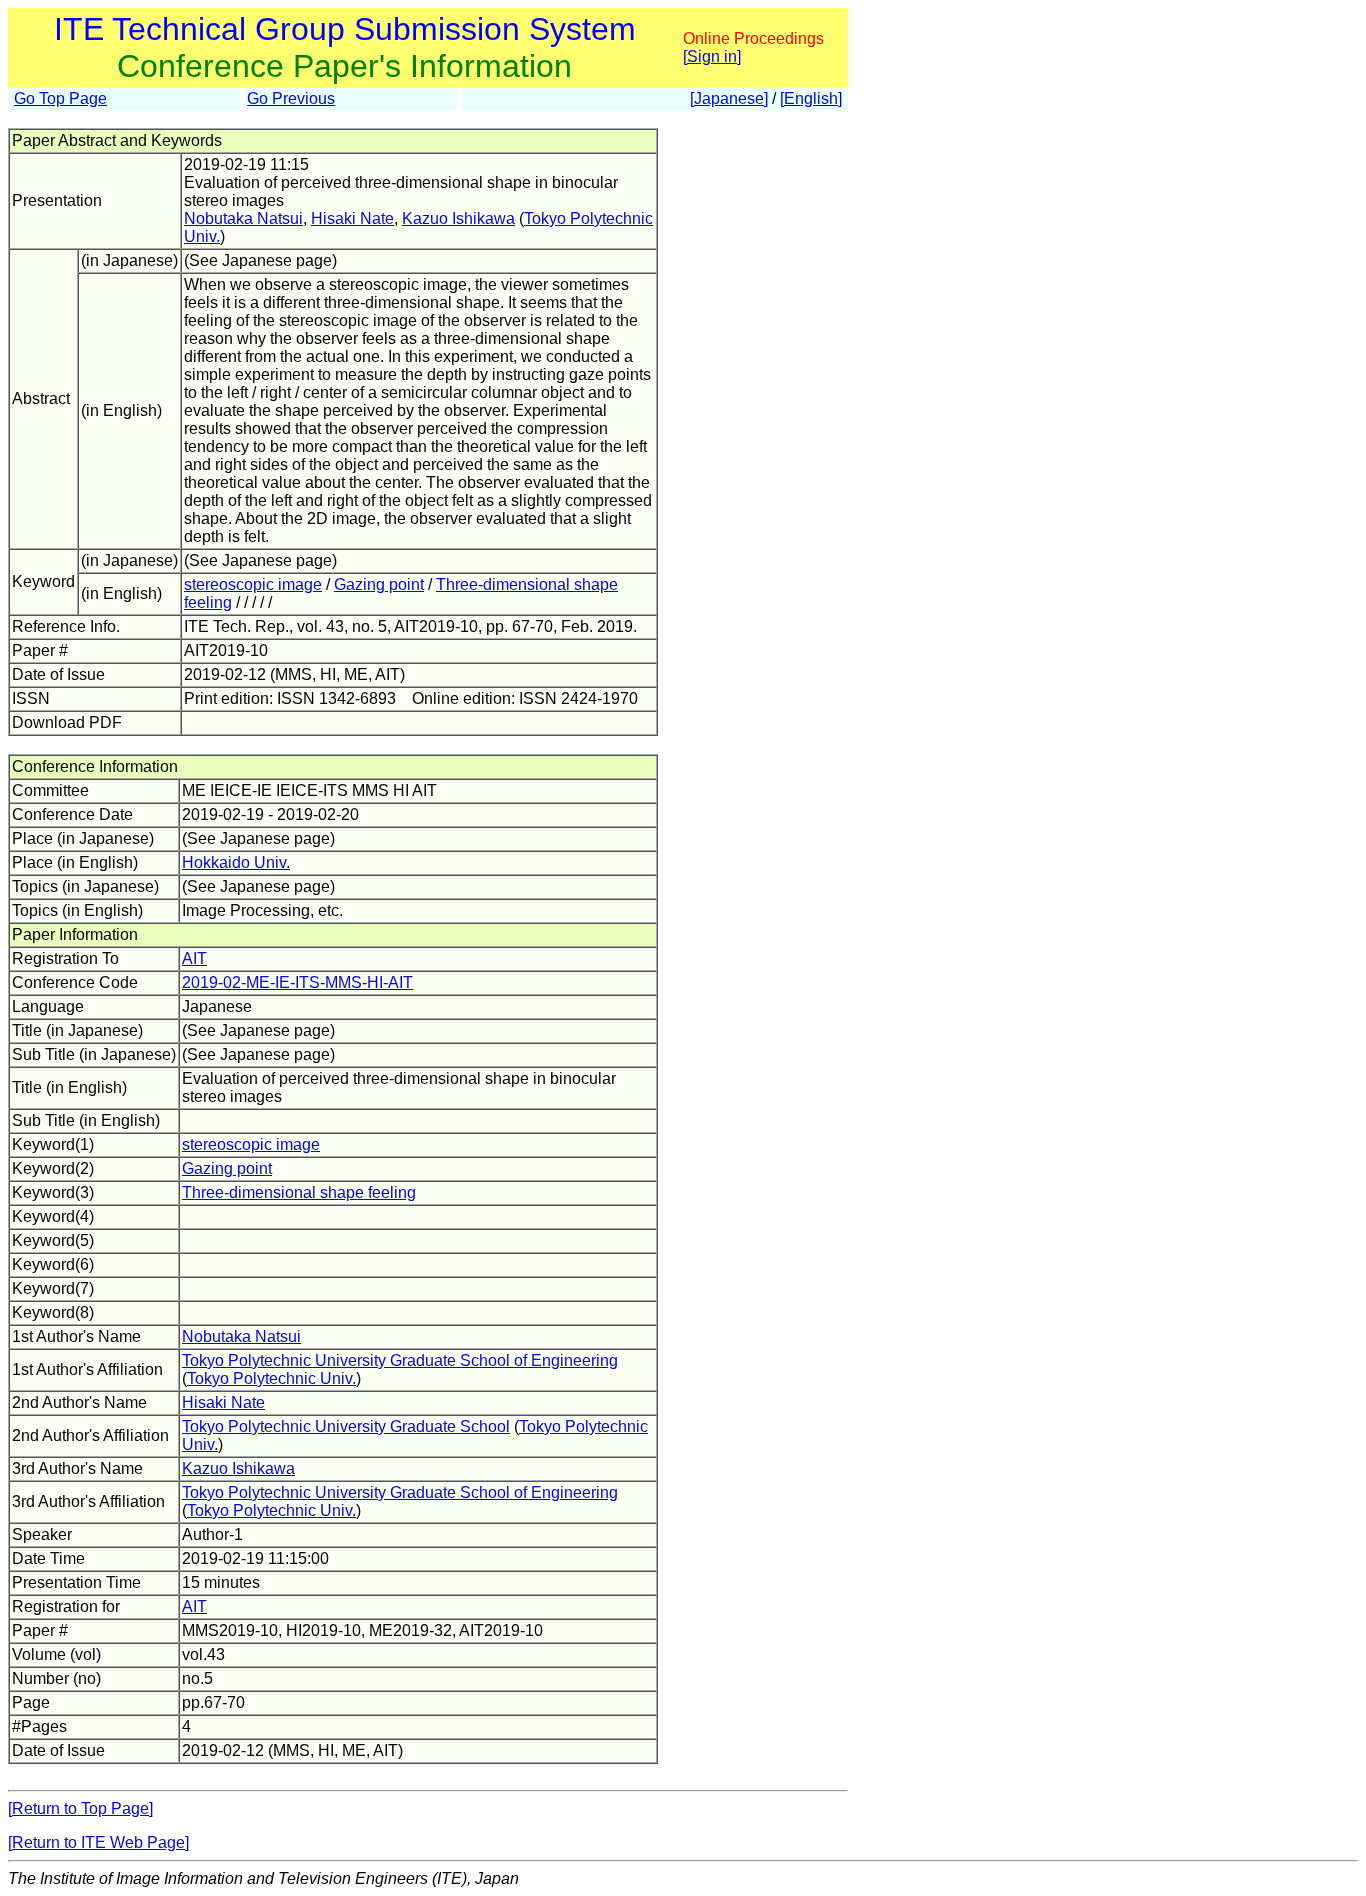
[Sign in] (712, 56)
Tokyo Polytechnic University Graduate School (346, 1426)
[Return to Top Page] (80, 1808)
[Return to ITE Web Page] (98, 1842)
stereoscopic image (253, 584)
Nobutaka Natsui (243, 218)
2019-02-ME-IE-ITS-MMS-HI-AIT (297, 982)
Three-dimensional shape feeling (299, 1192)
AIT (194, 958)
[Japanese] (729, 98)
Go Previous (291, 98)
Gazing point (379, 584)
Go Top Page (60, 98)
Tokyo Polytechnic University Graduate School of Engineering (400, 1360)
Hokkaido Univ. (236, 862)
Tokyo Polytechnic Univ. (271, 1378)
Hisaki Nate (352, 218)
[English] (811, 98)
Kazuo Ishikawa (458, 218)
